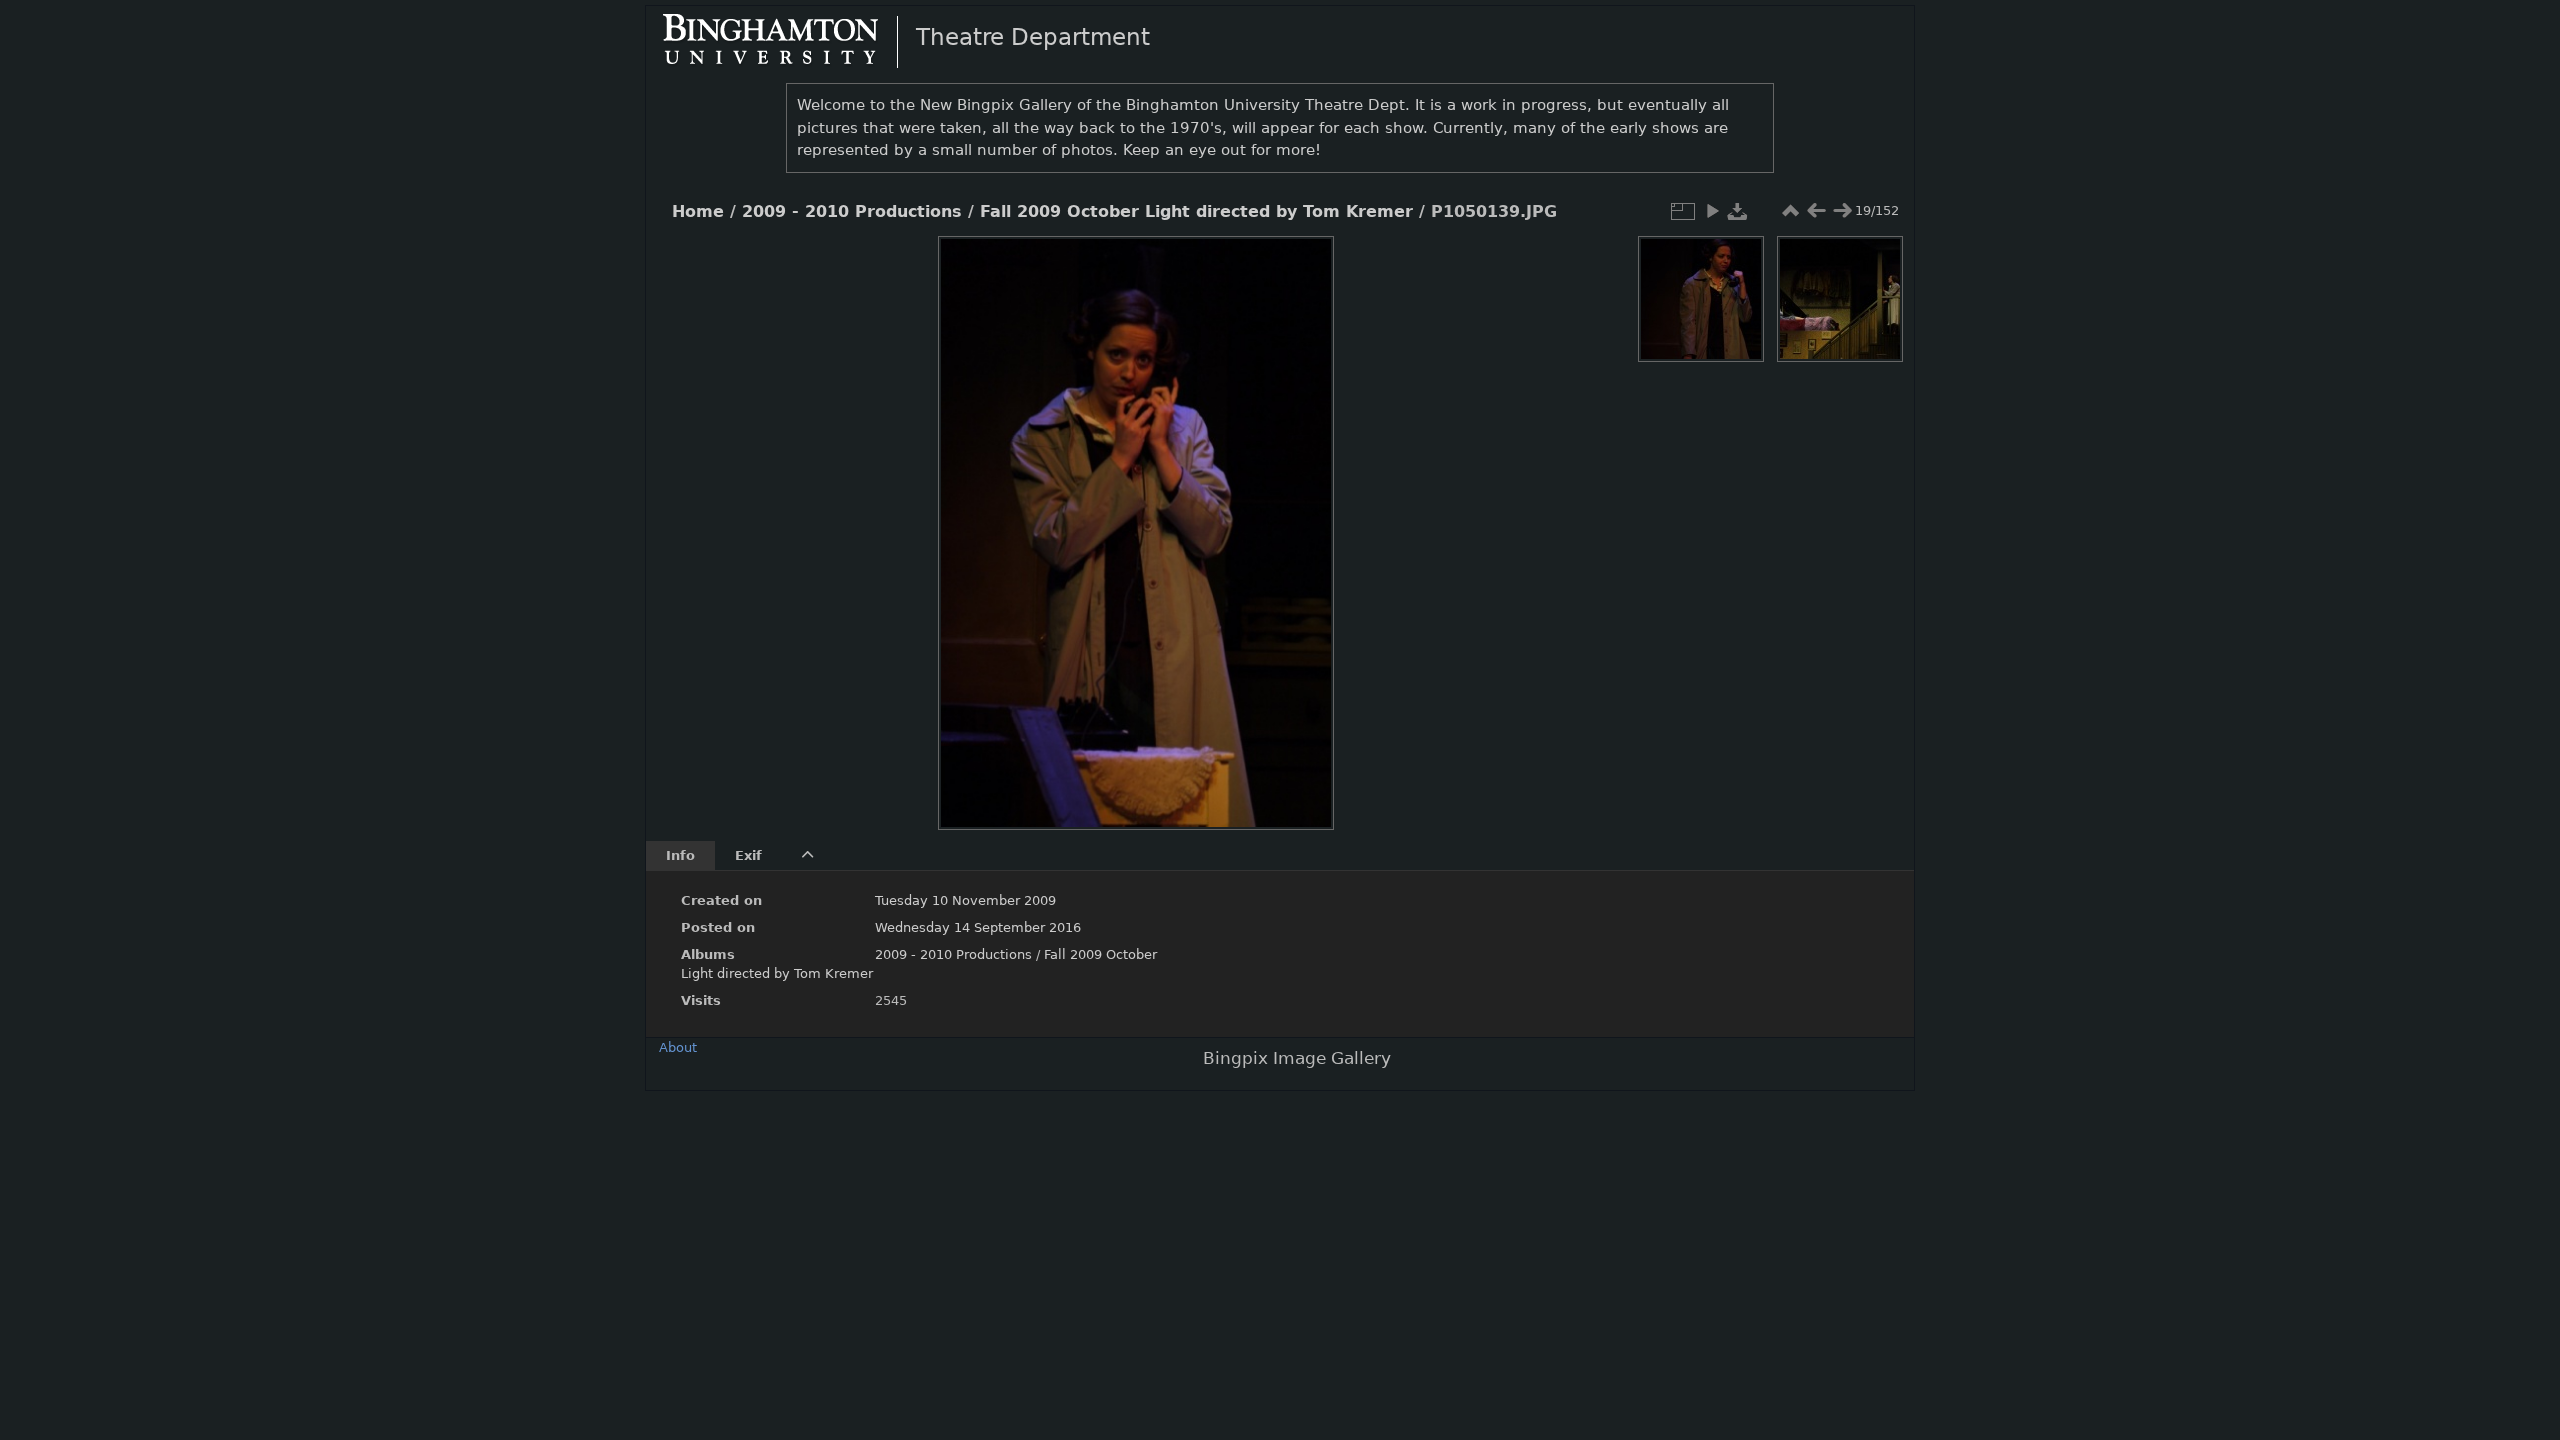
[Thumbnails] (1790, 211)
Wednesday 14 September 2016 (978, 927)
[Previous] (970, 518)
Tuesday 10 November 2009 (965, 900)
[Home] (787, 41)
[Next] (1302, 518)
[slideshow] (1712, 211)
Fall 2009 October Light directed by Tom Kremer (1196, 212)
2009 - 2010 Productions (852, 212)
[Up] (1128, 266)
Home (698, 212)
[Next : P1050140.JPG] (1842, 211)
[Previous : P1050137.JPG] (1816, 211)
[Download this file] (1738, 211)
